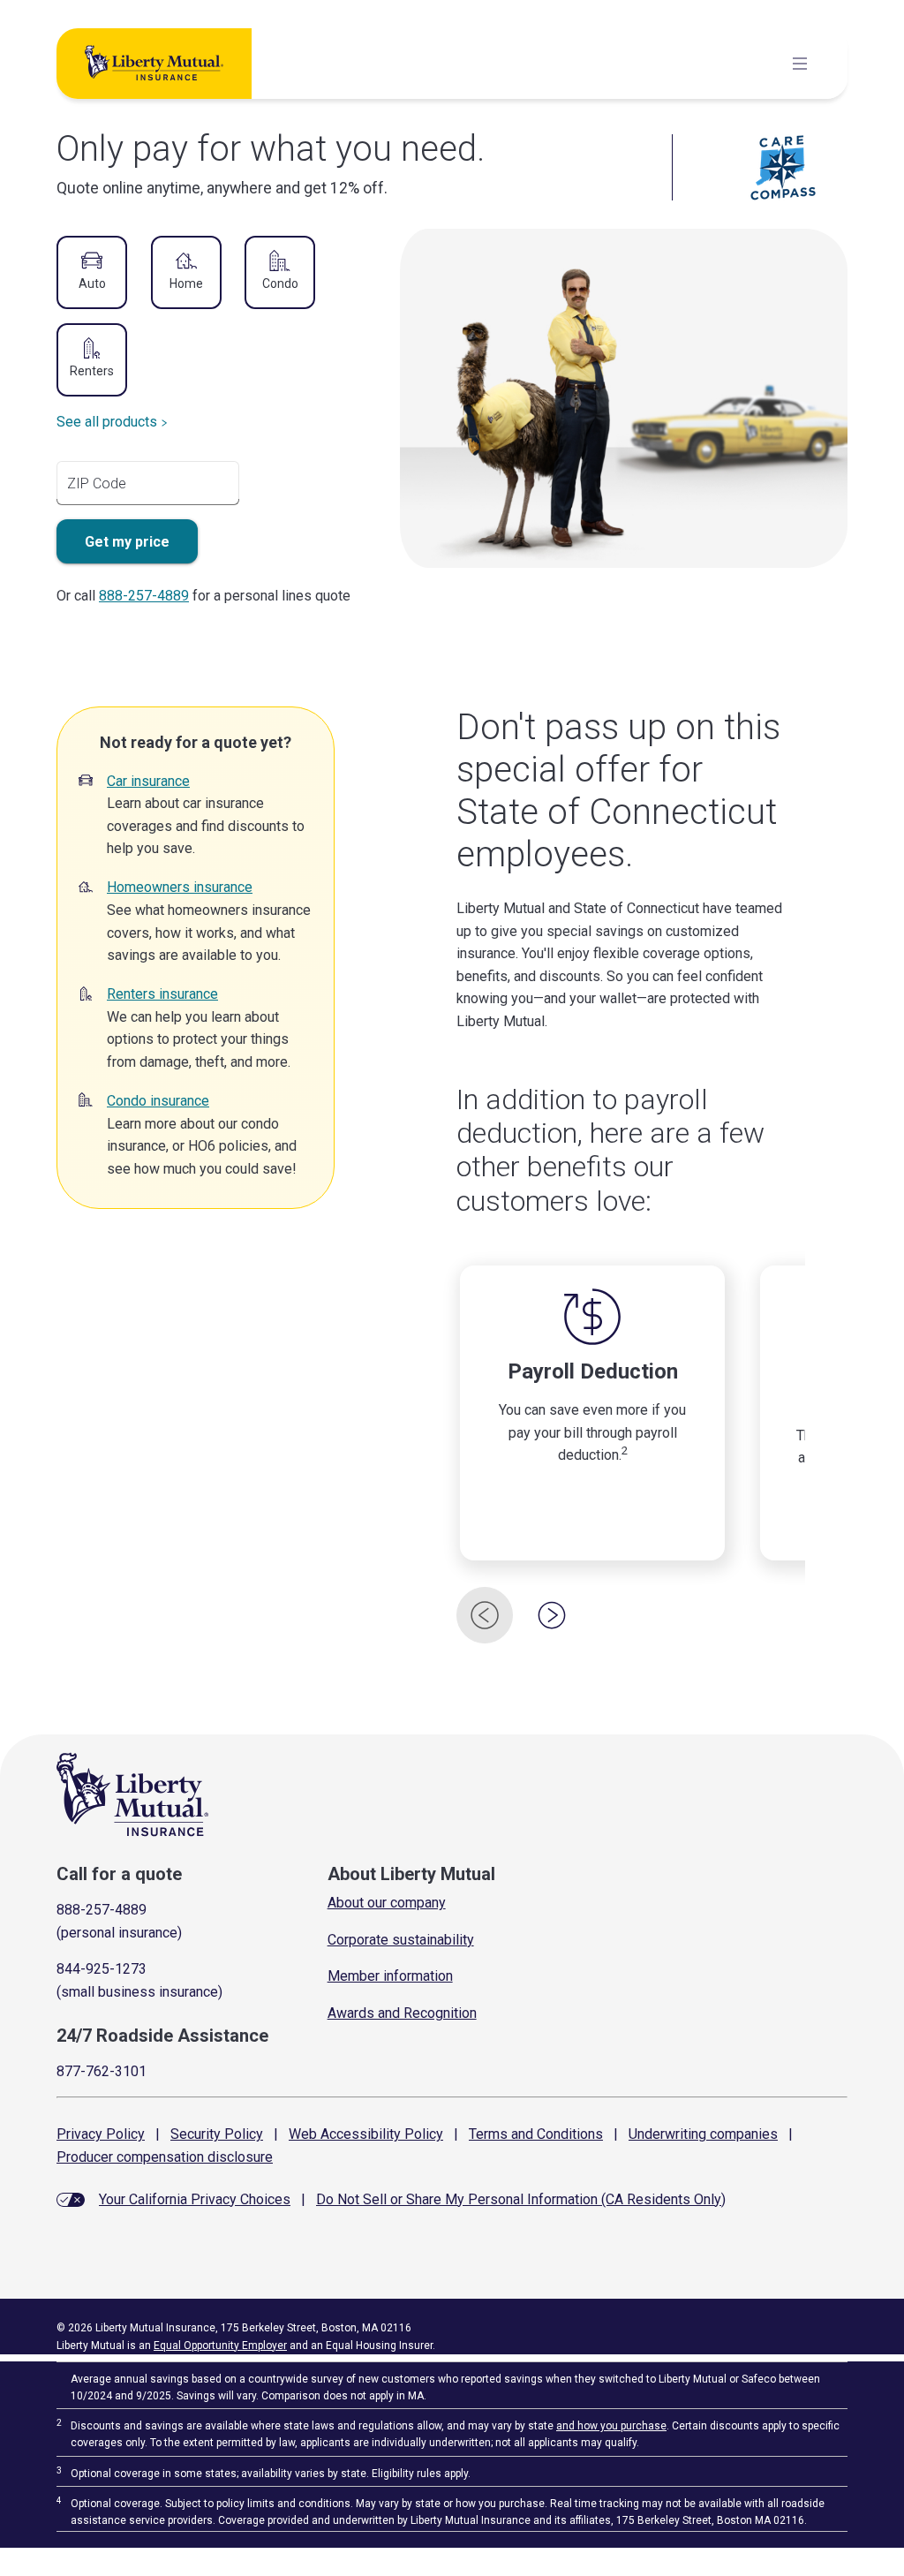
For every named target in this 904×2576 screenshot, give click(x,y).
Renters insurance (162, 994)
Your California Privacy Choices (195, 2199)
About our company (387, 1903)
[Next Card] (552, 1615)
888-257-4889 (144, 596)
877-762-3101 (102, 2071)
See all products (107, 422)
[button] (92, 274)
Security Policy (217, 2134)
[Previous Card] (485, 1615)
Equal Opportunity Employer (220, 2346)
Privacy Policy (101, 2134)
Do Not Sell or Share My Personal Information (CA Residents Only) (521, 2199)
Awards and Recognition (402, 2013)
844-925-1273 (102, 1969)
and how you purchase (611, 2426)
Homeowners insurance (180, 887)
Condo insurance (158, 1101)
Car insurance (148, 781)
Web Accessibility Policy (366, 2134)
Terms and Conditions (536, 2134)
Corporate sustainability (401, 1940)
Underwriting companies (703, 2134)
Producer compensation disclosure (165, 2157)
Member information (390, 1976)
